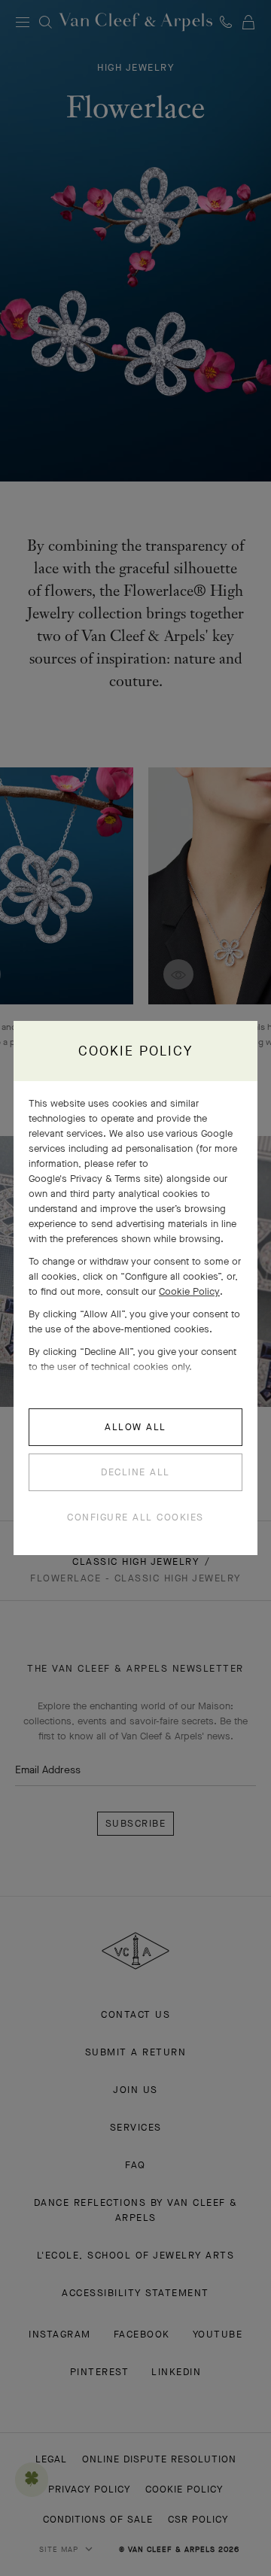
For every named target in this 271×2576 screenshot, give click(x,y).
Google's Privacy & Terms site (94, 1179)
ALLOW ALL (135, 1427)
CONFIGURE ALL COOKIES (135, 1517)
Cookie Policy (189, 1291)
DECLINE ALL (135, 1472)
